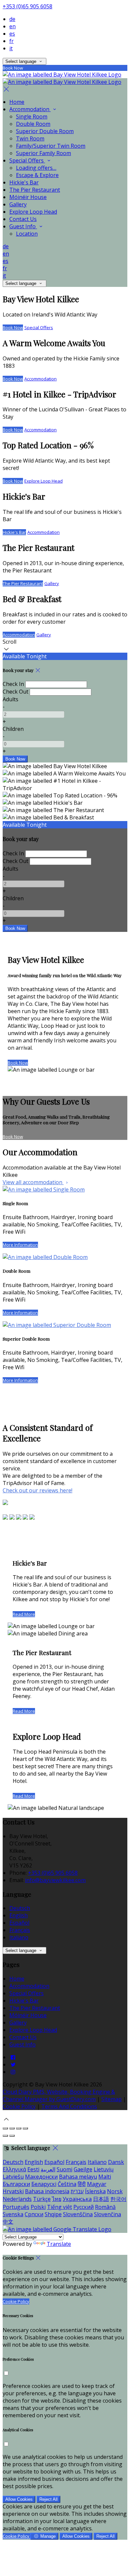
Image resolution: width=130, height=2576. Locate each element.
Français (20, 1930)
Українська (77, 2199)
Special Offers (27, 160)
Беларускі (44, 2184)
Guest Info (23, 226)
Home (17, 102)
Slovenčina (107, 2214)
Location (27, 234)
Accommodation (30, 109)
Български (16, 2184)
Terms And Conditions (69, 2106)
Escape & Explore (37, 175)
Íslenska (95, 2191)
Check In (13, 684)
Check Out (15, 692)
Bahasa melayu (78, 2177)
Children (13, 729)
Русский (83, 2207)
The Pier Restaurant (35, 190)
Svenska (13, 2214)
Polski (38, 2207)
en (12, 26)
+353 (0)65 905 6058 (27, 6)
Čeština (67, 2184)
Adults (10, 699)
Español (19, 1923)
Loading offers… (36, 168)
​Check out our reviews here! (37, 1490)
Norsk (115, 2191)
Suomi (64, 2169)
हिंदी (82, 2184)
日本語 (101, 2199)
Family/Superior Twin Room (51, 146)
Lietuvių (104, 2169)
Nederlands (17, 2199)
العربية (48, 2169)
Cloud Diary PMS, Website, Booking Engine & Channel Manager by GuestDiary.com (59, 2095)
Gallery (18, 204)
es (12, 34)
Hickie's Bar (24, 182)
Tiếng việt (59, 2207)
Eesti (33, 2169)
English (18, 1915)
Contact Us (23, 219)
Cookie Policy (19, 2106)
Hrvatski (13, 2191)
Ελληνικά (14, 2169)
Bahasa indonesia (47, 2191)
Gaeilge (83, 2169)
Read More (24, 1614)
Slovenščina (78, 2214)
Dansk (116, 2162)
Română (105, 2207)
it (11, 48)
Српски (34, 2214)
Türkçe (42, 2199)
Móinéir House (28, 197)
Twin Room (30, 138)
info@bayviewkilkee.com (55, 1880)
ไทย (57, 2199)
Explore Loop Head (33, 212)
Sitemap (111, 2099)
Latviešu (13, 2177)
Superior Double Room (45, 131)
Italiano (19, 1937)
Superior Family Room (43, 153)
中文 (8, 2222)
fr (11, 41)
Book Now (13, 327)
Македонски (41, 2177)
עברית (77, 2191)
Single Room (32, 116)
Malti (105, 2177)
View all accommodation (33, 1182)
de (12, 19)
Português (16, 2207)
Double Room (33, 124)
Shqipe (53, 2214)
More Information (20, 1245)
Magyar (97, 2184)
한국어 (118, 2199)
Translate (59, 2244)
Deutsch (20, 1908)
